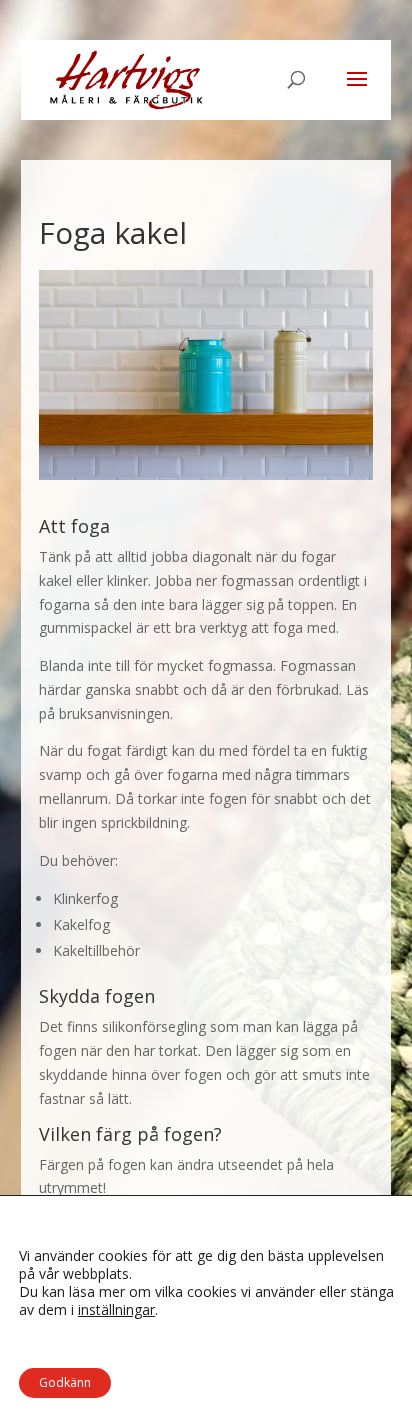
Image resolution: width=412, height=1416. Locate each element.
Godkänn (65, 1382)
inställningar (116, 1310)
